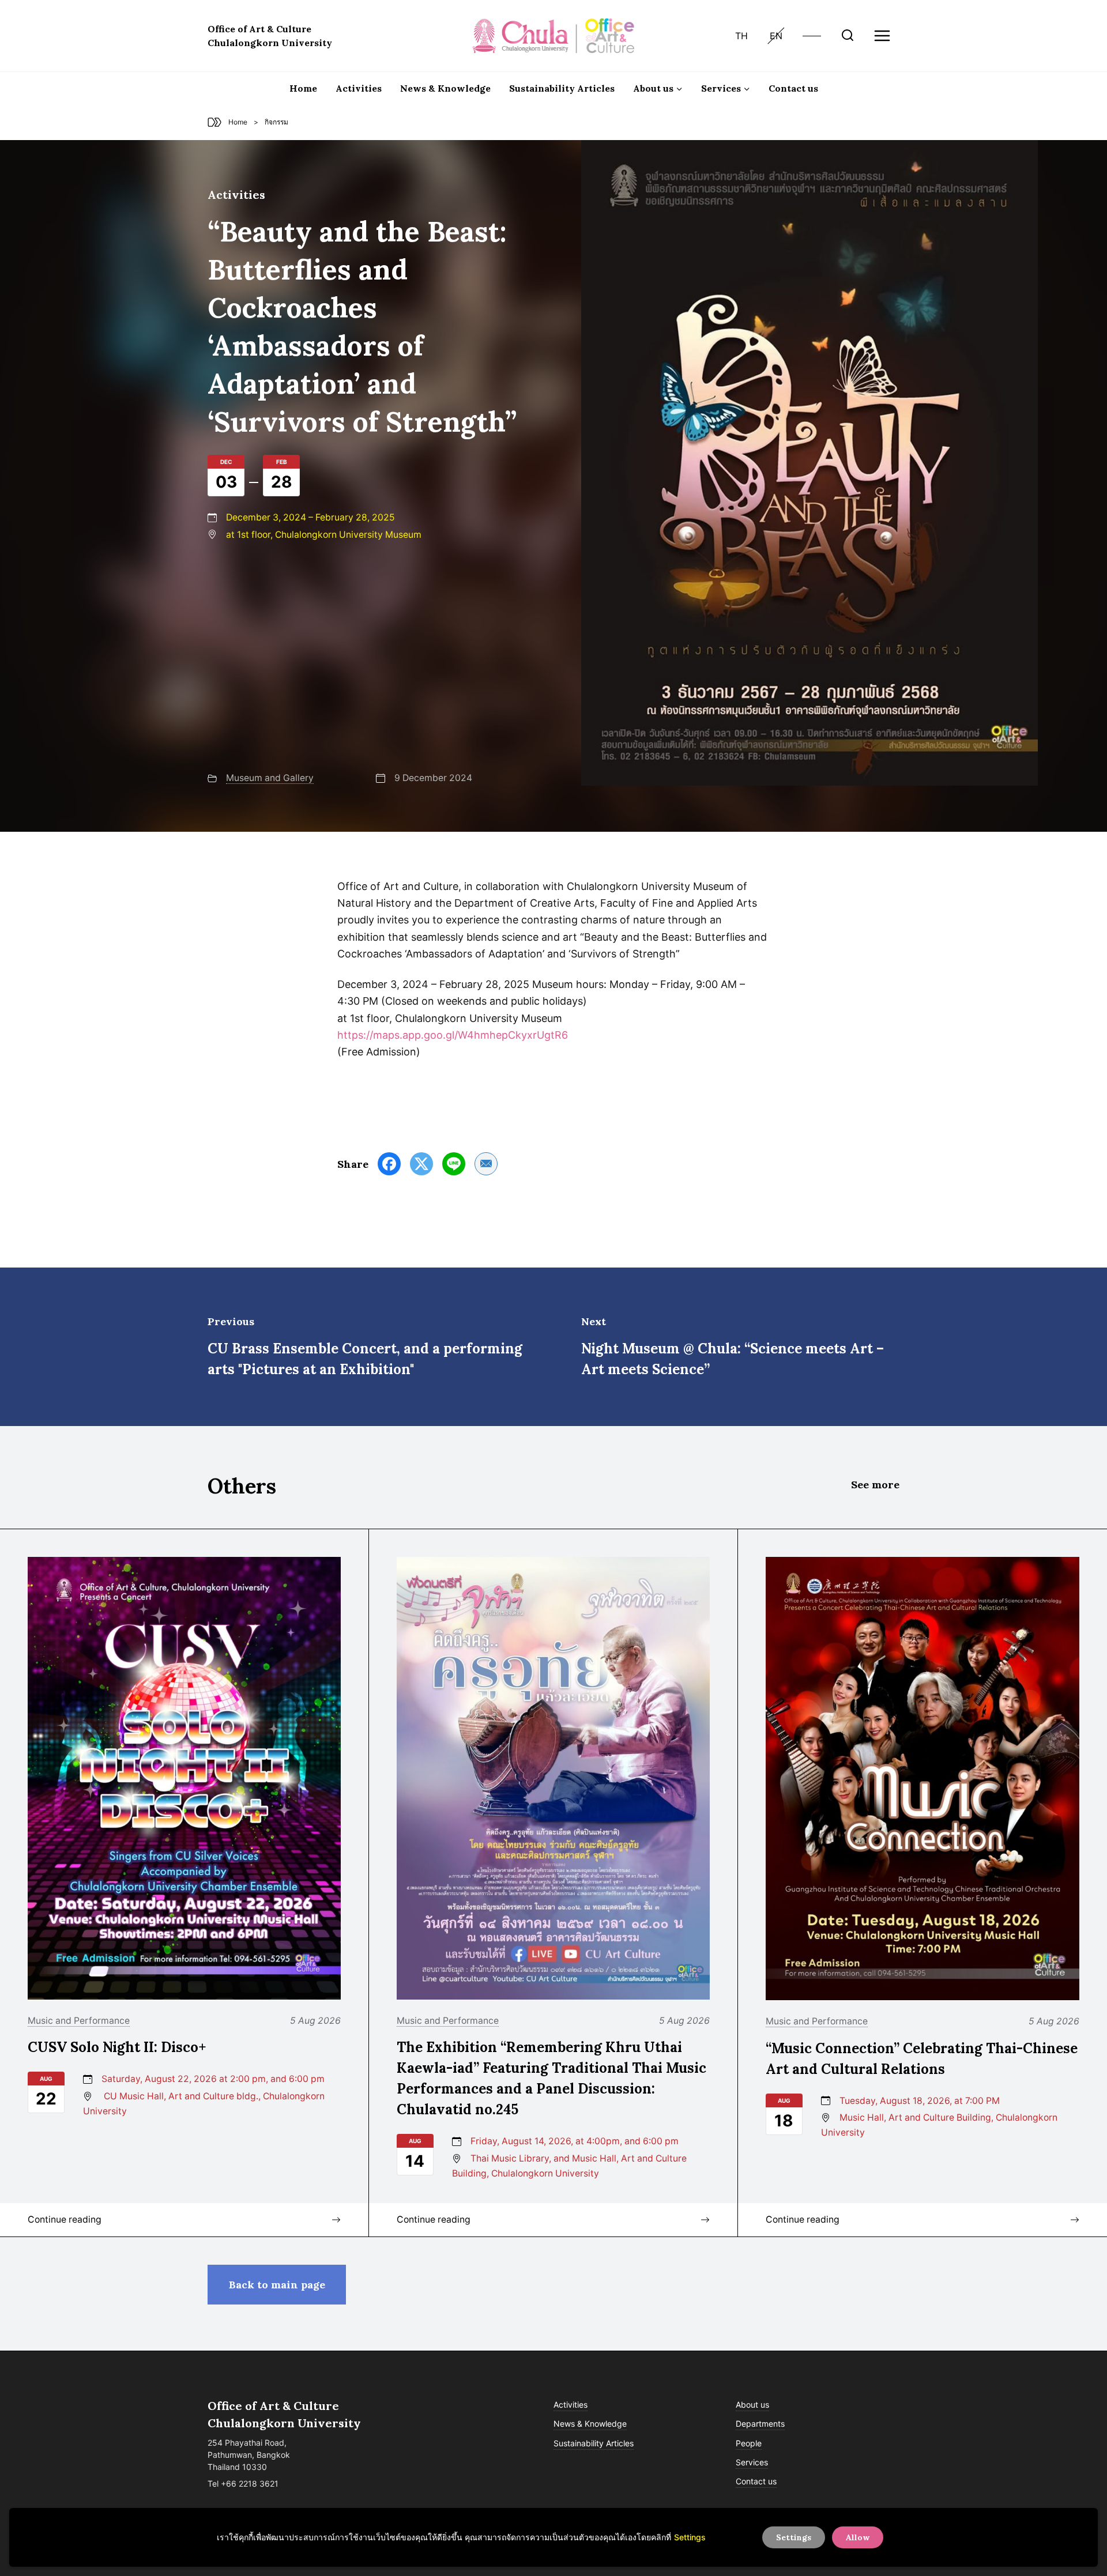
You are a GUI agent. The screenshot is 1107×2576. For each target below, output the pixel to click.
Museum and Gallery (270, 778)
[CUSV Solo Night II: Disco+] (184, 1778)
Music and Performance (79, 2021)
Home (303, 88)
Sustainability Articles (562, 88)
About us (752, 2405)
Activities (359, 88)
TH (741, 36)
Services (752, 2462)
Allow (858, 2537)
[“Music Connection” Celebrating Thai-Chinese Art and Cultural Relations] (922, 1779)
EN (776, 36)
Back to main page (277, 2285)
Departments (760, 2424)
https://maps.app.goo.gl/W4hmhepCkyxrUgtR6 (453, 1035)
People (749, 2443)
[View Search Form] (848, 36)
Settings (690, 2537)
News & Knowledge (445, 88)
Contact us (793, 88)
